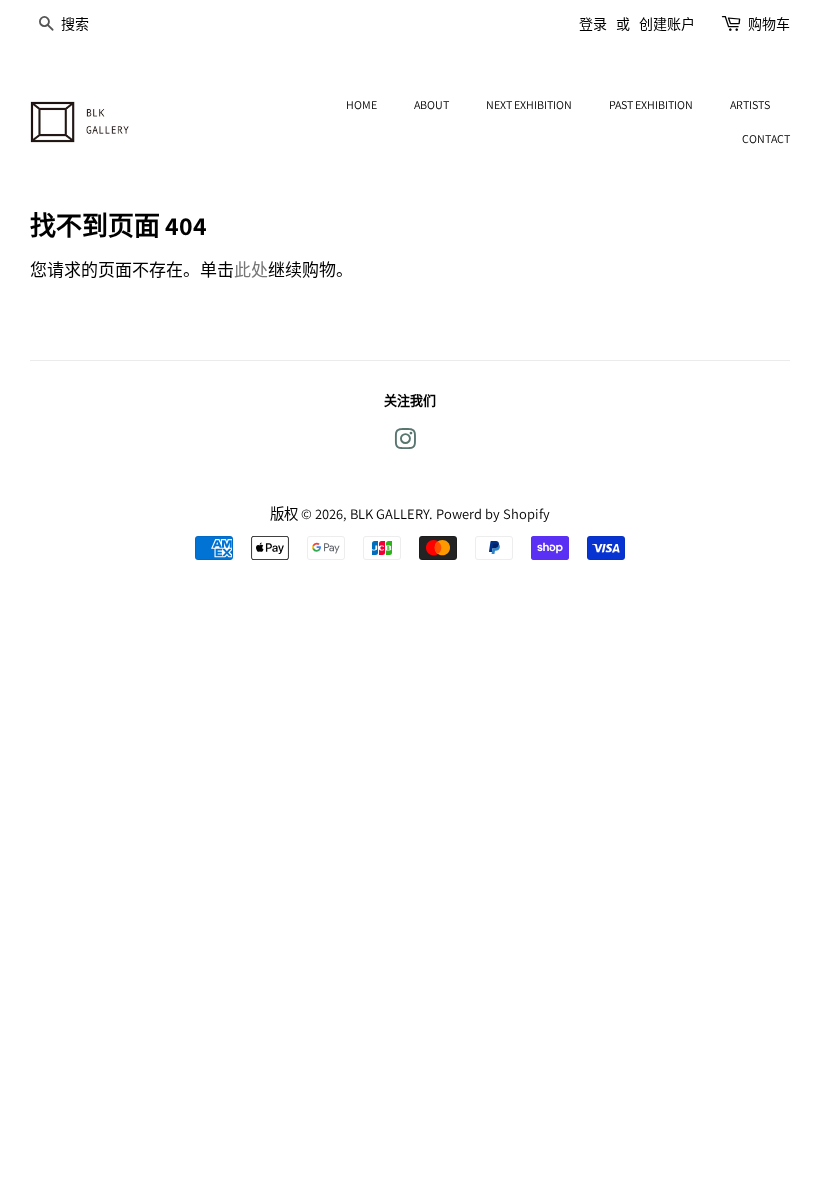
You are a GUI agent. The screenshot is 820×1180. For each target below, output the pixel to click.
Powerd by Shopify (493, 513)
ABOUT (431, 104)
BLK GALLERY (389, 513)
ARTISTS (750, 104)
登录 (593, 24)
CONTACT (766, 138)
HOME (361, 104)
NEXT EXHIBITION (529, 104)
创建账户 (667, 24)
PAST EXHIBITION (651, 104)
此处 (251, 270)
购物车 (769, 24)
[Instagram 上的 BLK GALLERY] (405, 442)
